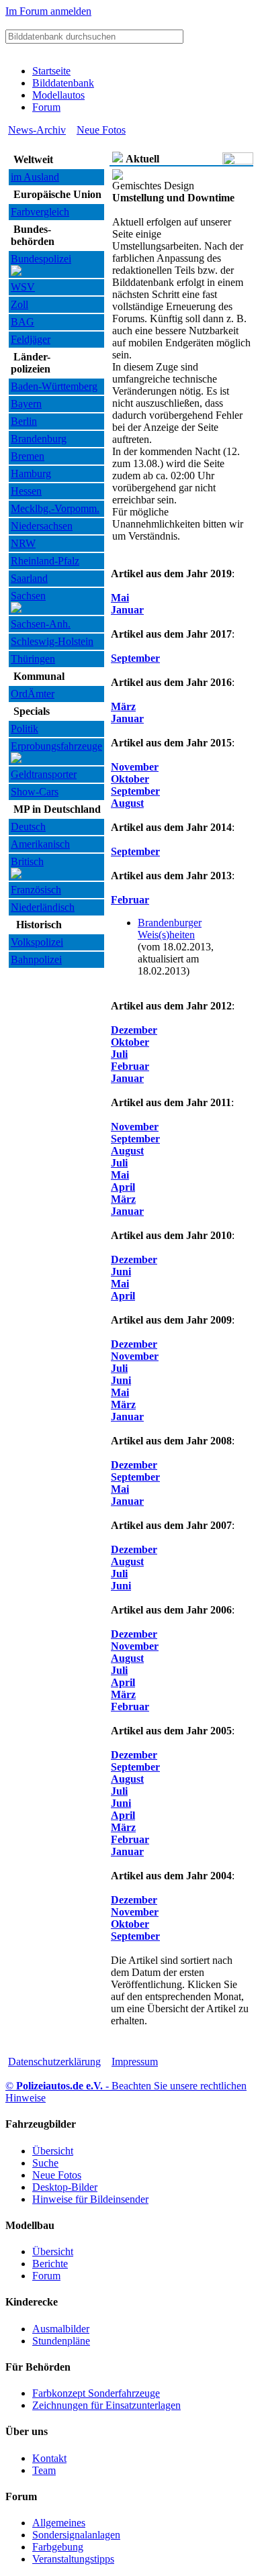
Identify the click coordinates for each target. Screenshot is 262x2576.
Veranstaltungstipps (73, 2559)
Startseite (51, 71)
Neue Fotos (101, 130)
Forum (46, 107)
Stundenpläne (61, 2341)
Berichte (50, 2264)
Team (44, 2470)
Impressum (135, 2062)
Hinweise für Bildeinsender (90, 2199)
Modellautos (58, 95)
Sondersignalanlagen (76, 2535)
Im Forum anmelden (48, 11)
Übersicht (53, 2151)
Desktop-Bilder (65, 2187)
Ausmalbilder (61, 2329)
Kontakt (49, 2458)
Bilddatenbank (63, 83)
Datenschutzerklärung (54, 2062)
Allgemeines (59, 2523)
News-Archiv (37, 130)
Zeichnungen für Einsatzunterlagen (106, 2405)
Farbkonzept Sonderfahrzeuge (96, 2393)
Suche (45, 2163)
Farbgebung (58, 2547)
